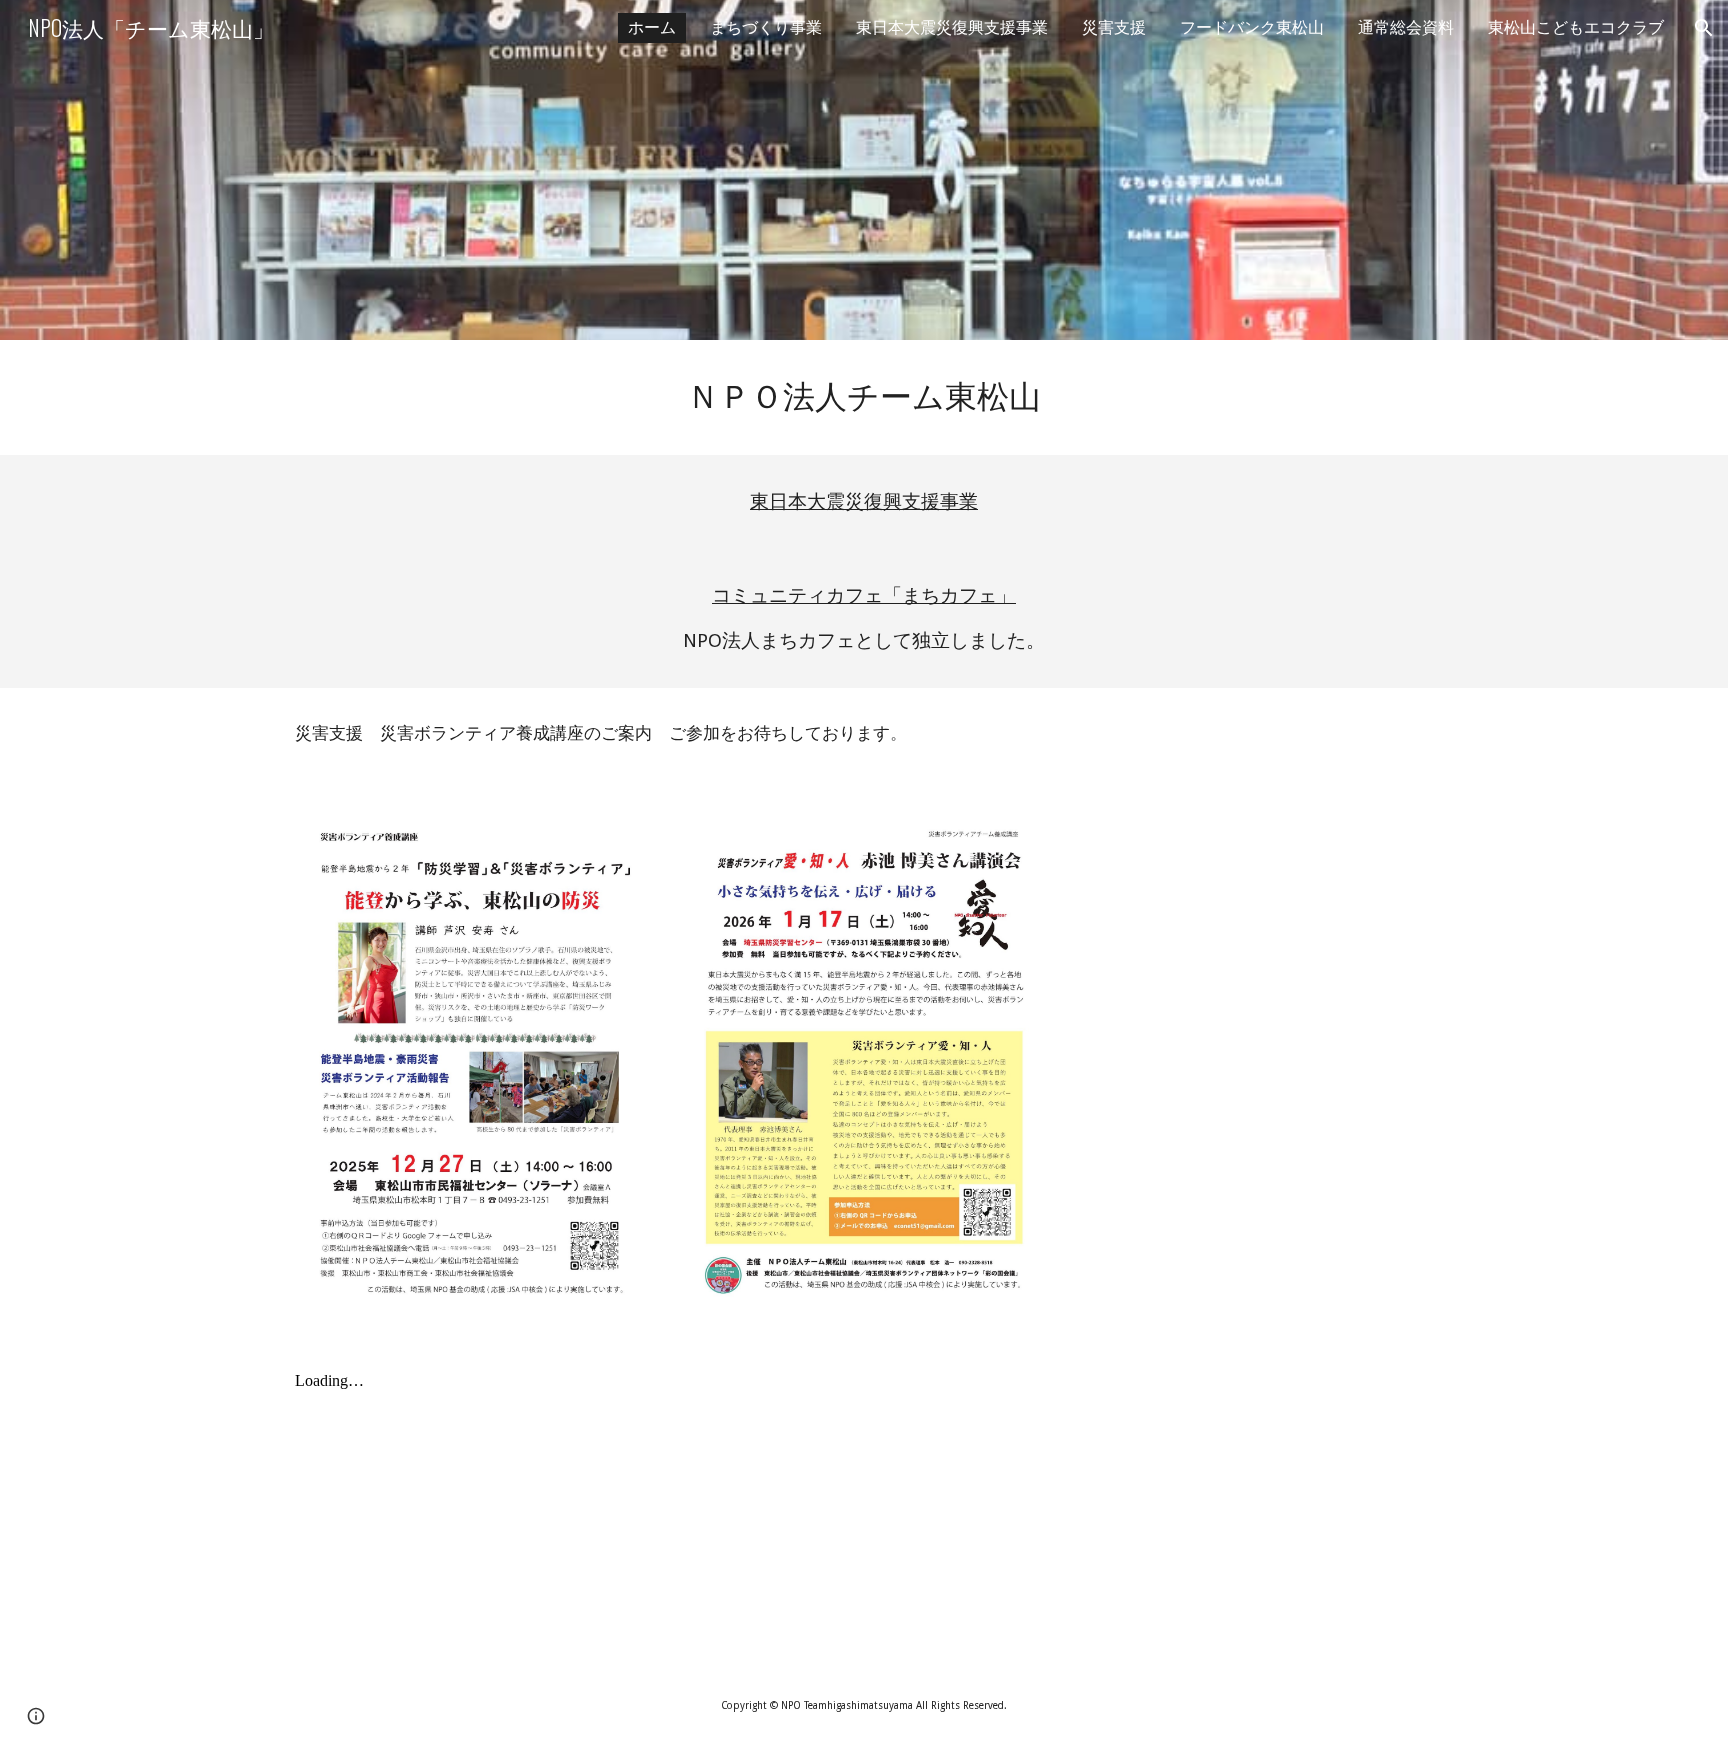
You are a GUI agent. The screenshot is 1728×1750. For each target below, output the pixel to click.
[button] (1704, 28)
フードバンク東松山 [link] (1252, 27)
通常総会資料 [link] (1406, 27)
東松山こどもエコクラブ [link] (1576, 27)
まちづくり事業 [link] (766, 27)
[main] (864, 397)
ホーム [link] (652, 27)
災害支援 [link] (1114, 27)
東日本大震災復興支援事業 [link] (952, 27)
